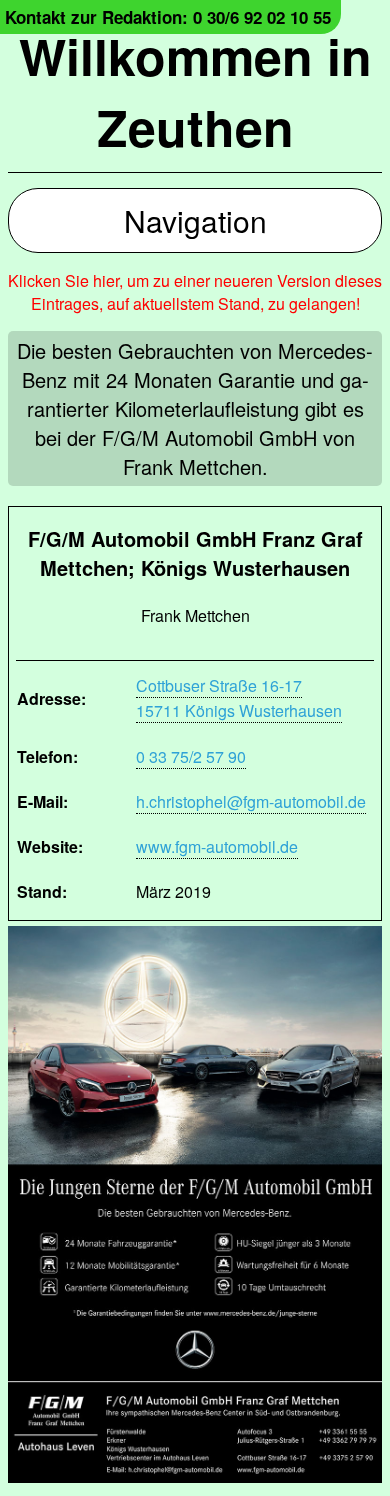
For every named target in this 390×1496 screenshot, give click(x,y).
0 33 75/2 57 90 (191, 756)
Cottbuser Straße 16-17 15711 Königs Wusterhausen (239, 698)
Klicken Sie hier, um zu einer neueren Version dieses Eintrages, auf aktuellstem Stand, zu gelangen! (195, 292)
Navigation (195, 220)
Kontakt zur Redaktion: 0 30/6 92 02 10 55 (168, 17)
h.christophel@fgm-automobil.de (251, 801)
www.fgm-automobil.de (217, 846)
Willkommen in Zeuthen (195, 91)
